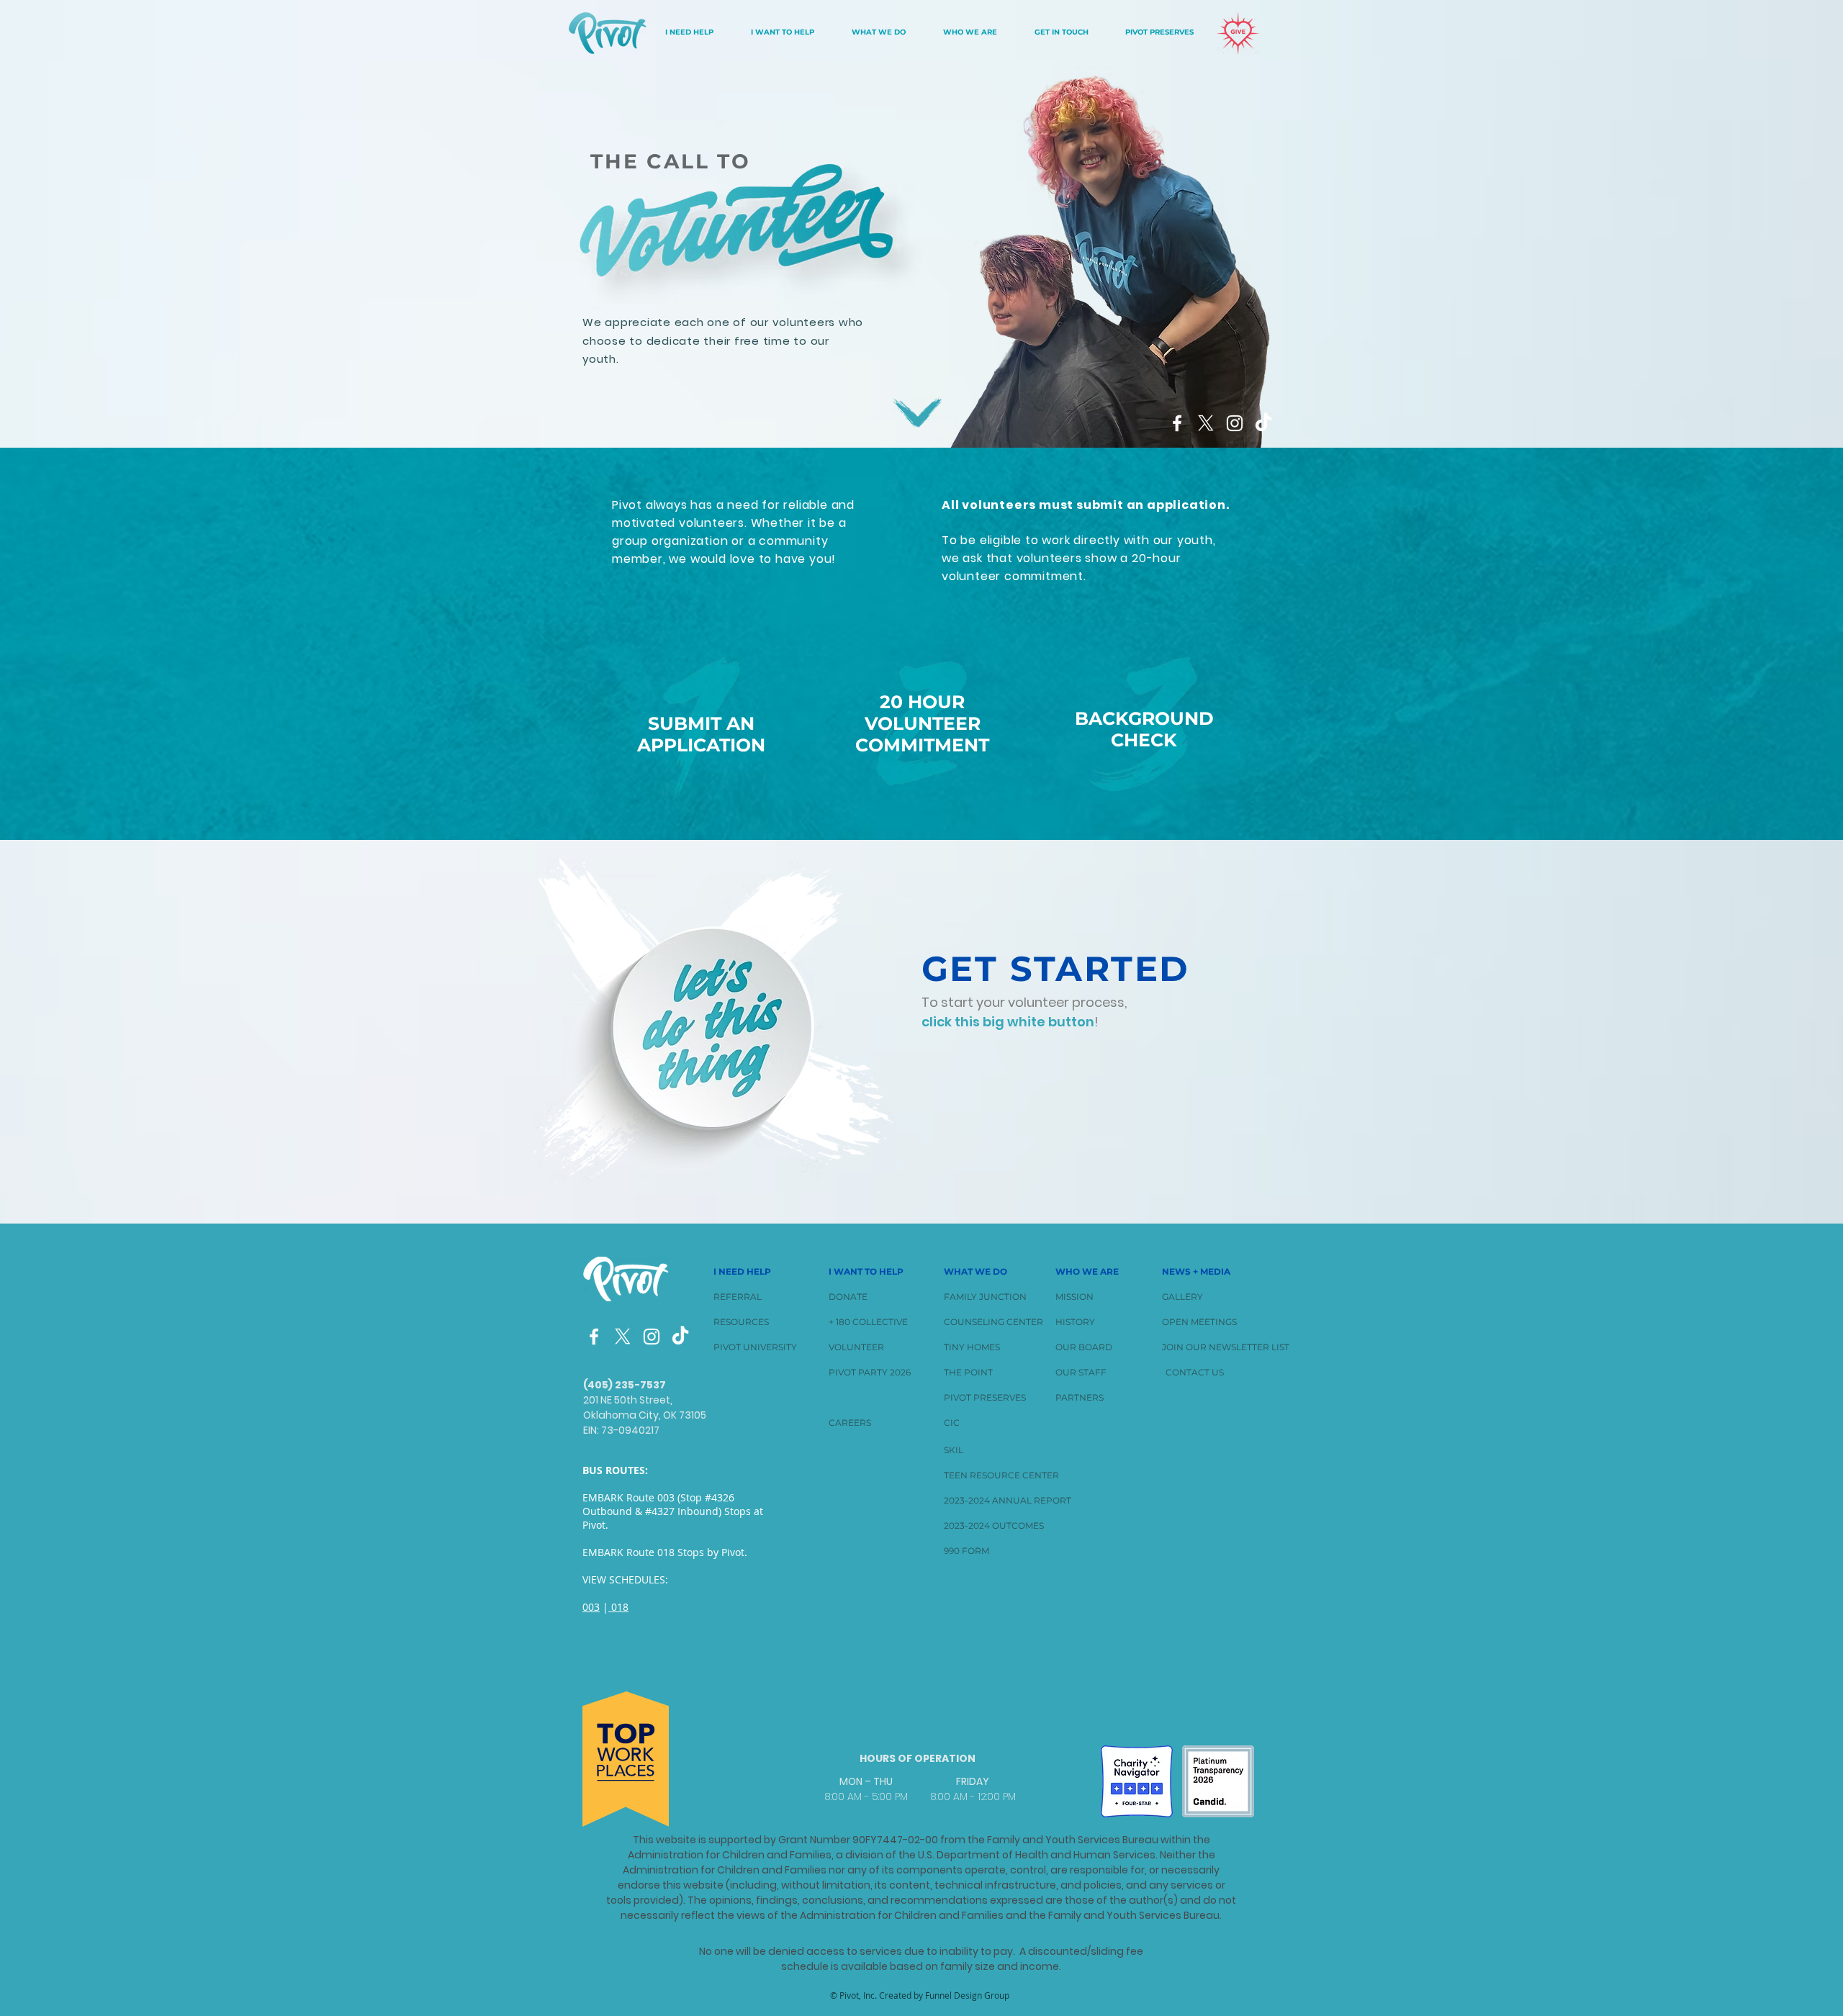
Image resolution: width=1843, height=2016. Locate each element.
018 (618, 1607)
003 (591, 1607)
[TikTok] (1263, 423)
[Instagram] (652, 1337)
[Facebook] (594, 1337)
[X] (623, 1337)
